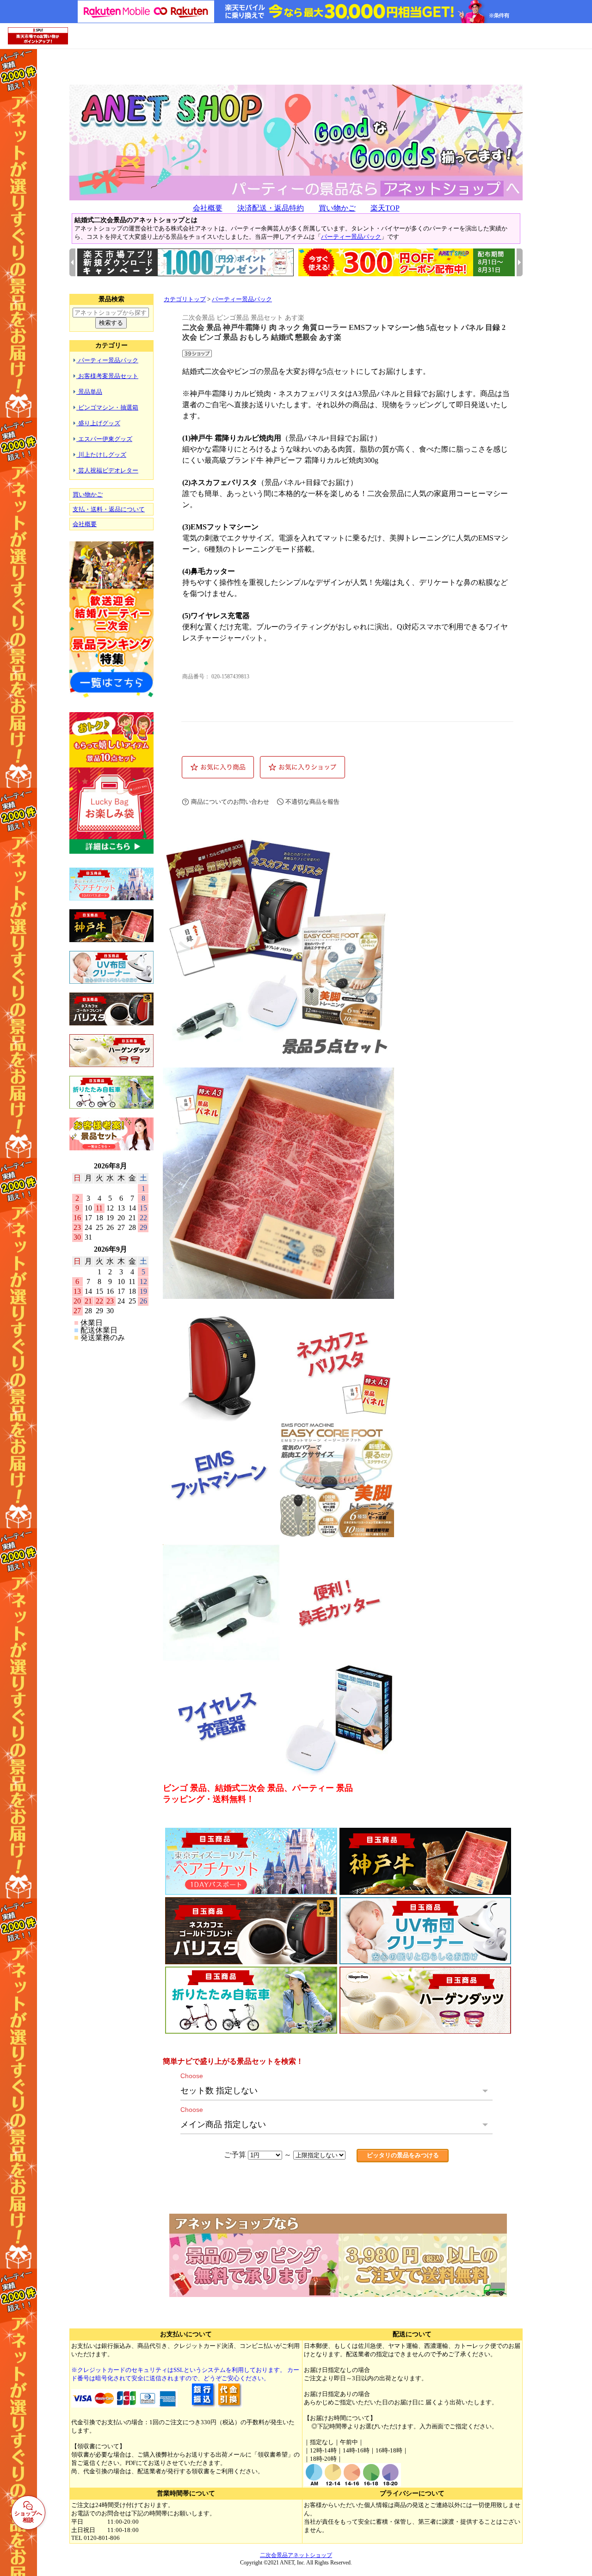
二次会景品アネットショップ (296, 2555)
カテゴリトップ (185, 299)
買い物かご (337, 208)
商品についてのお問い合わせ (230, 802)
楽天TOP (385, 208)
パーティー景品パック (351, 237)
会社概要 (208, 208)
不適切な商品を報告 (312, 802)
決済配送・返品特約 (271, 208)
